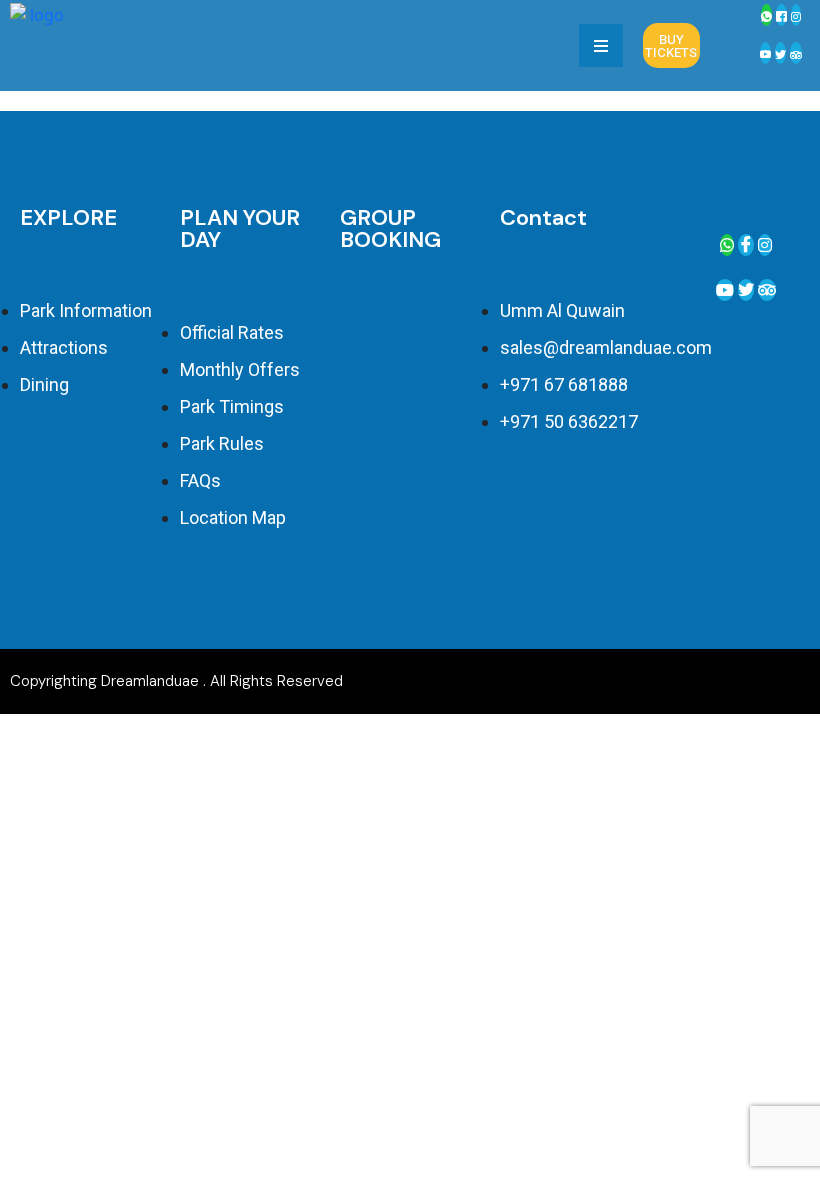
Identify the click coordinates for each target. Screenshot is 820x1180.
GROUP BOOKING (390, 228)
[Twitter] (780, 53)
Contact (543, 217)
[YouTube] (765, 53)
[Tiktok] (796, 53)
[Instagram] (796, 15)
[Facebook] (781, 15)
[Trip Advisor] (767, 290)
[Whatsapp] (766, 15)
